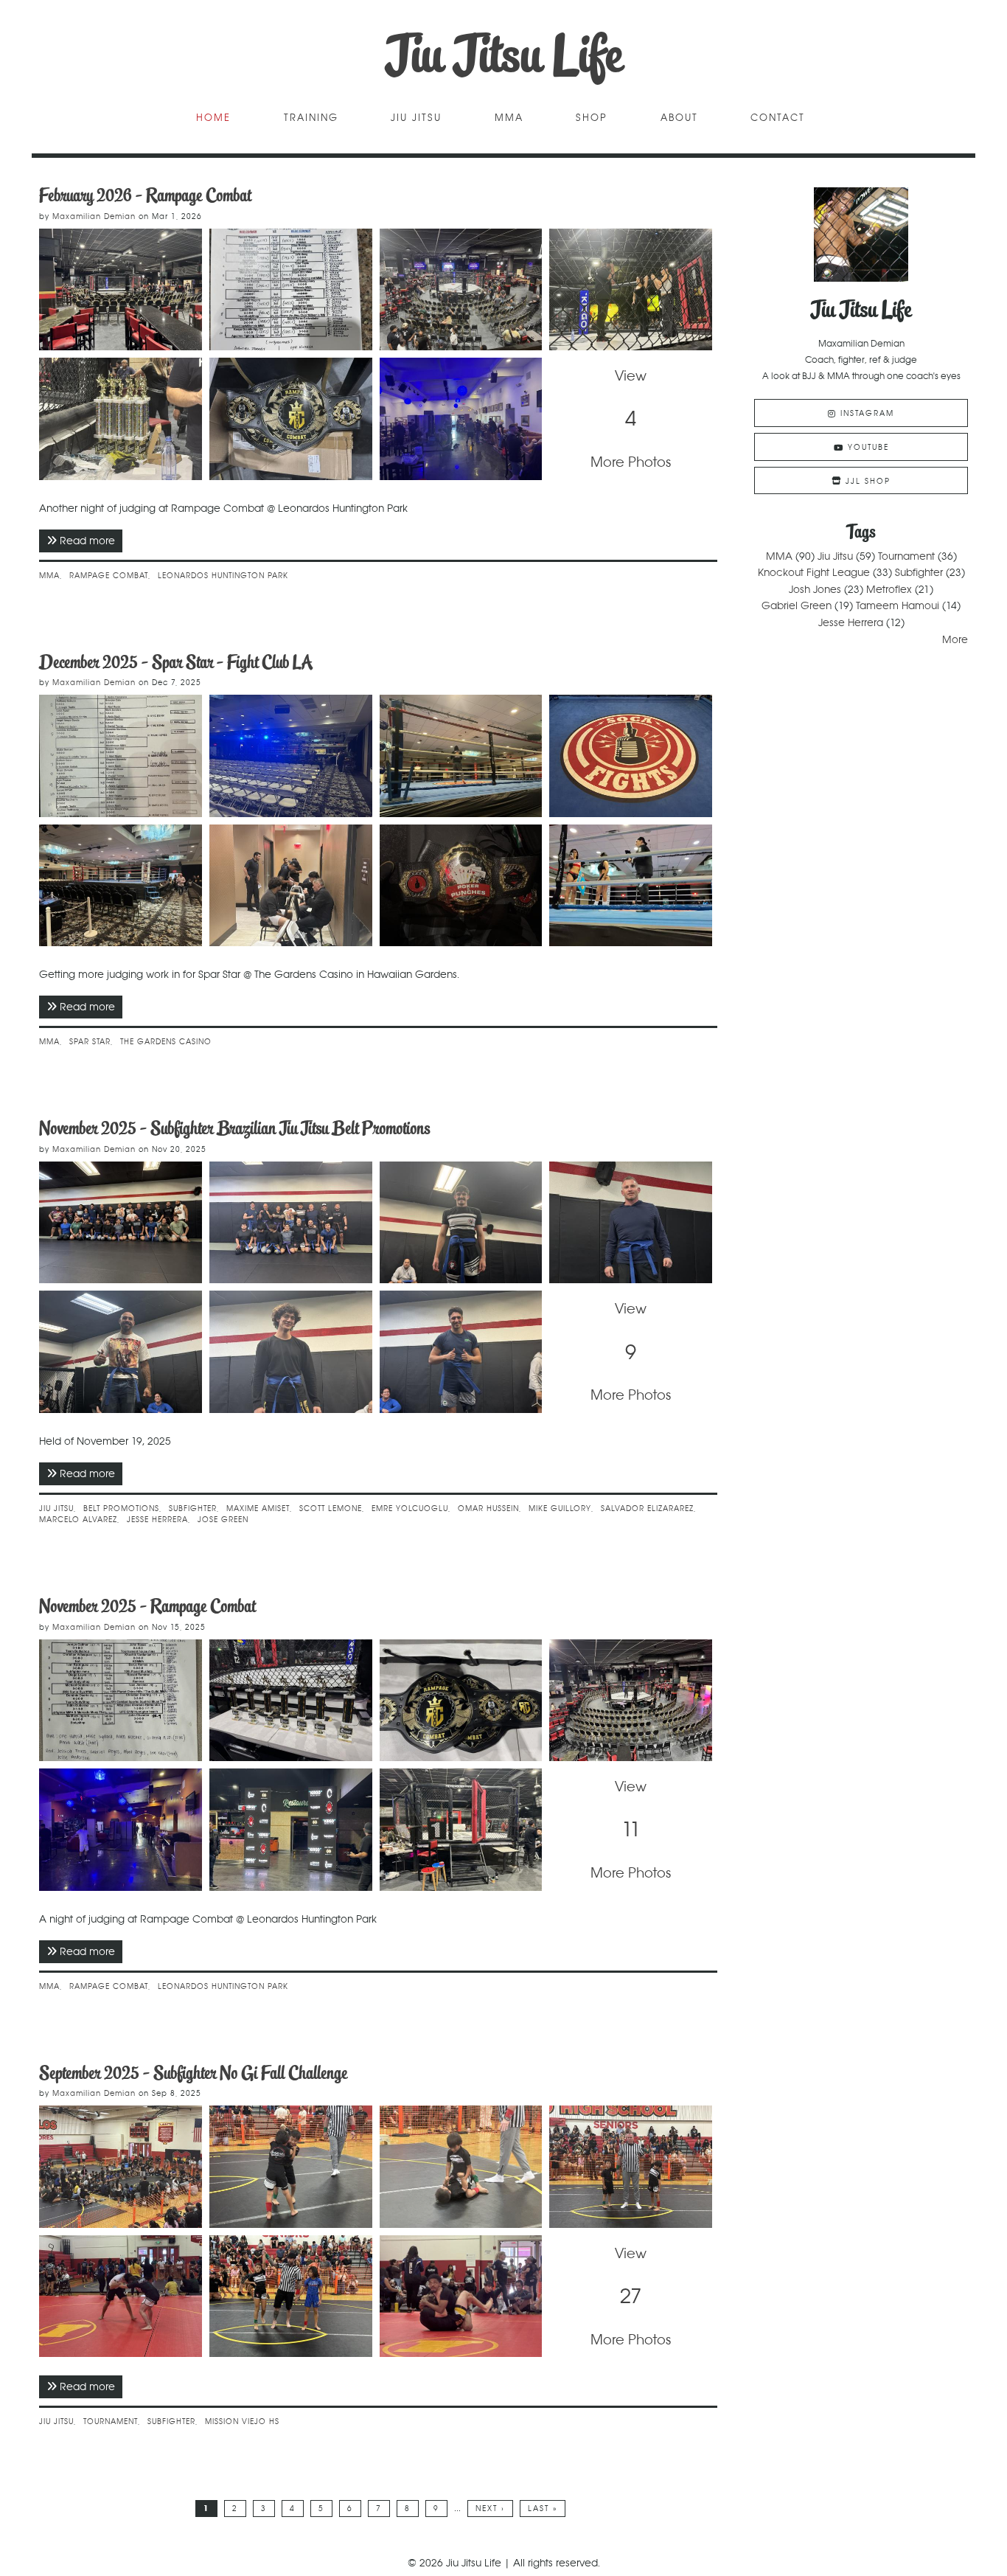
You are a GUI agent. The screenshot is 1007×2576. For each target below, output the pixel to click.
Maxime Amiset (258, 1509)
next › (490, 2509)
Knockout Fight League (814, 572)
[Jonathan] (121, 1352)
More (955, 639)
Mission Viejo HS (242, 2421)
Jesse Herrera (157, 1520)
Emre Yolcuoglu (410, 1509)
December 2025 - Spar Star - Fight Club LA (176, 662)
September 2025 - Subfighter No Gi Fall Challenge (193, 2073)
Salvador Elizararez (647, 1509)
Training (311, 118)
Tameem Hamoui (898, 605)
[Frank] (291, 1352)
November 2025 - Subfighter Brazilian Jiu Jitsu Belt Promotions (234, 1128)
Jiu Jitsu (416, 118)
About (679, 118)
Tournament (111, 2421)
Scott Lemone (331, 1509)
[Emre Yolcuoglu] (461, 1352)
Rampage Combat (109, 576)
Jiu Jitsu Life (504, 55)
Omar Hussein (488, 1509)
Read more (91, 541)
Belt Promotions (121, 1509)
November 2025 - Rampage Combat (147, 1606)
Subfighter (193, 1509)
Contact (778, 118)
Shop (592, 118)
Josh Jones (815, 589)
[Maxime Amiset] (461, 1223)
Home (213, 118)
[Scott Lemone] (631, 1223)
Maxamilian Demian (94, 216)
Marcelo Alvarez (78, 1520)
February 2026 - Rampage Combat (145, 195)
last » (543, 2509)
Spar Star (90, 1042)
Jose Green (223, 1520)
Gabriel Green (797, 605)
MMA (509, 118)
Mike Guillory (560, 1509)
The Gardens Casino (166, 1042)
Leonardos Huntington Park (223, 576)
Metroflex (889, 589)
